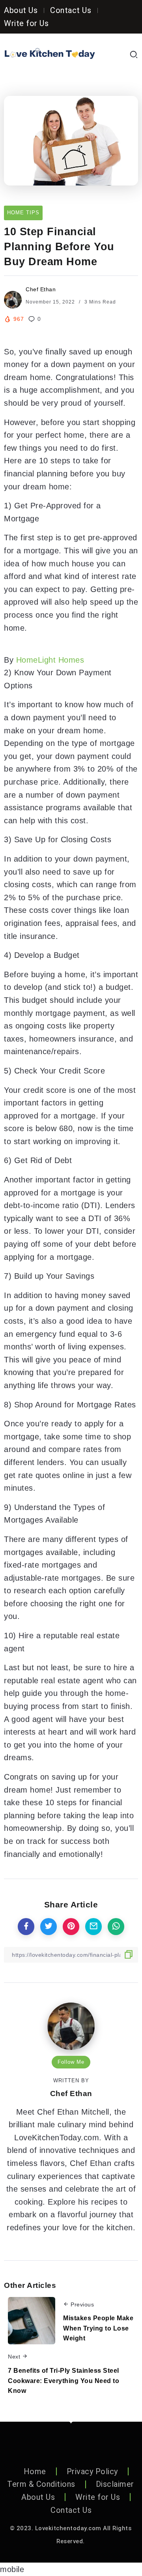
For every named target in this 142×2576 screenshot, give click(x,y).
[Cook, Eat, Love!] (50, 54)
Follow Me (71, 2062)
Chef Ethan (41, 289)
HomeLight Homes (50, 660)
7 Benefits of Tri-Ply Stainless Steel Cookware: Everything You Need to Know (64, 2381)
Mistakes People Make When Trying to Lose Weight (98, 2328)
